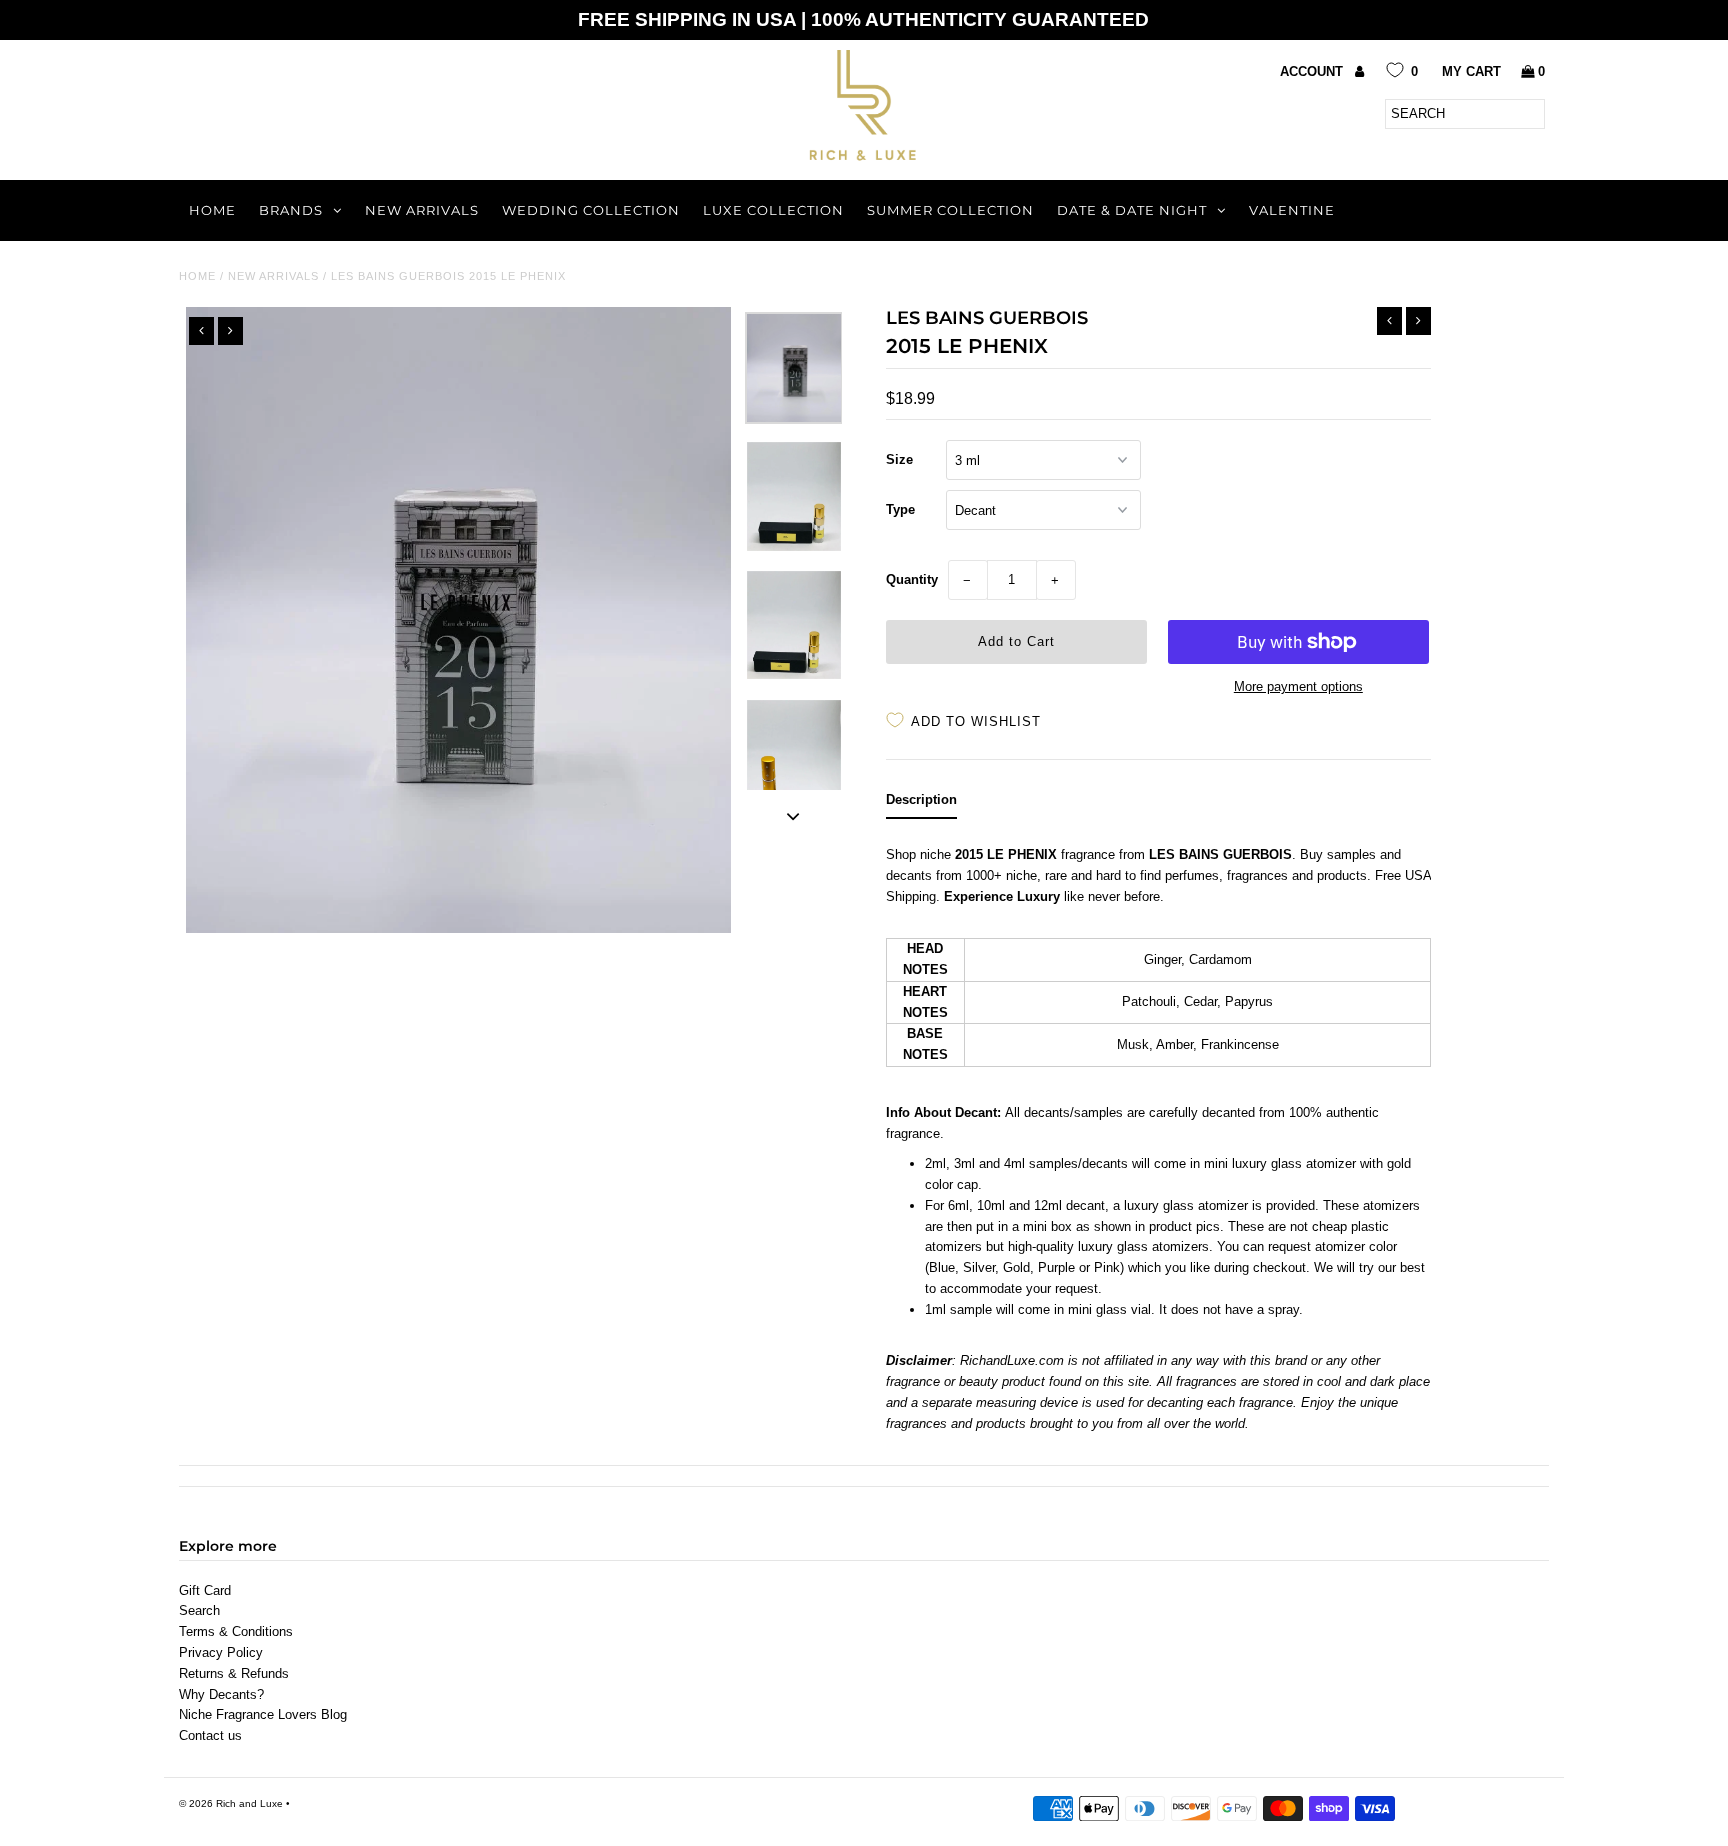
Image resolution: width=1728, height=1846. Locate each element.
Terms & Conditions (236, 1631)
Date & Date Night (1132, 210)
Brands (291, 210)
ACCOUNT (1313, 71)
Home (212, 210)
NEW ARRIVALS (273, 276)
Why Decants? (221, 1694)
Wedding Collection (591, 210)
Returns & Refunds (234, 1673)
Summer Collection (950, 210)
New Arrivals (422, 210)
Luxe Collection (773, 210)
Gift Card (205, 1590)
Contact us (210, 1735)
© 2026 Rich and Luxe (231, 1803)
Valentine (1292, 210)
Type (900, 509)
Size (899, 459)
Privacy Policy (221, 1652)
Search (199, 1610)
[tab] (921, 804)
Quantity (912, 579)
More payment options (1298, 686)
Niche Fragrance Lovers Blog (263, 1714)
